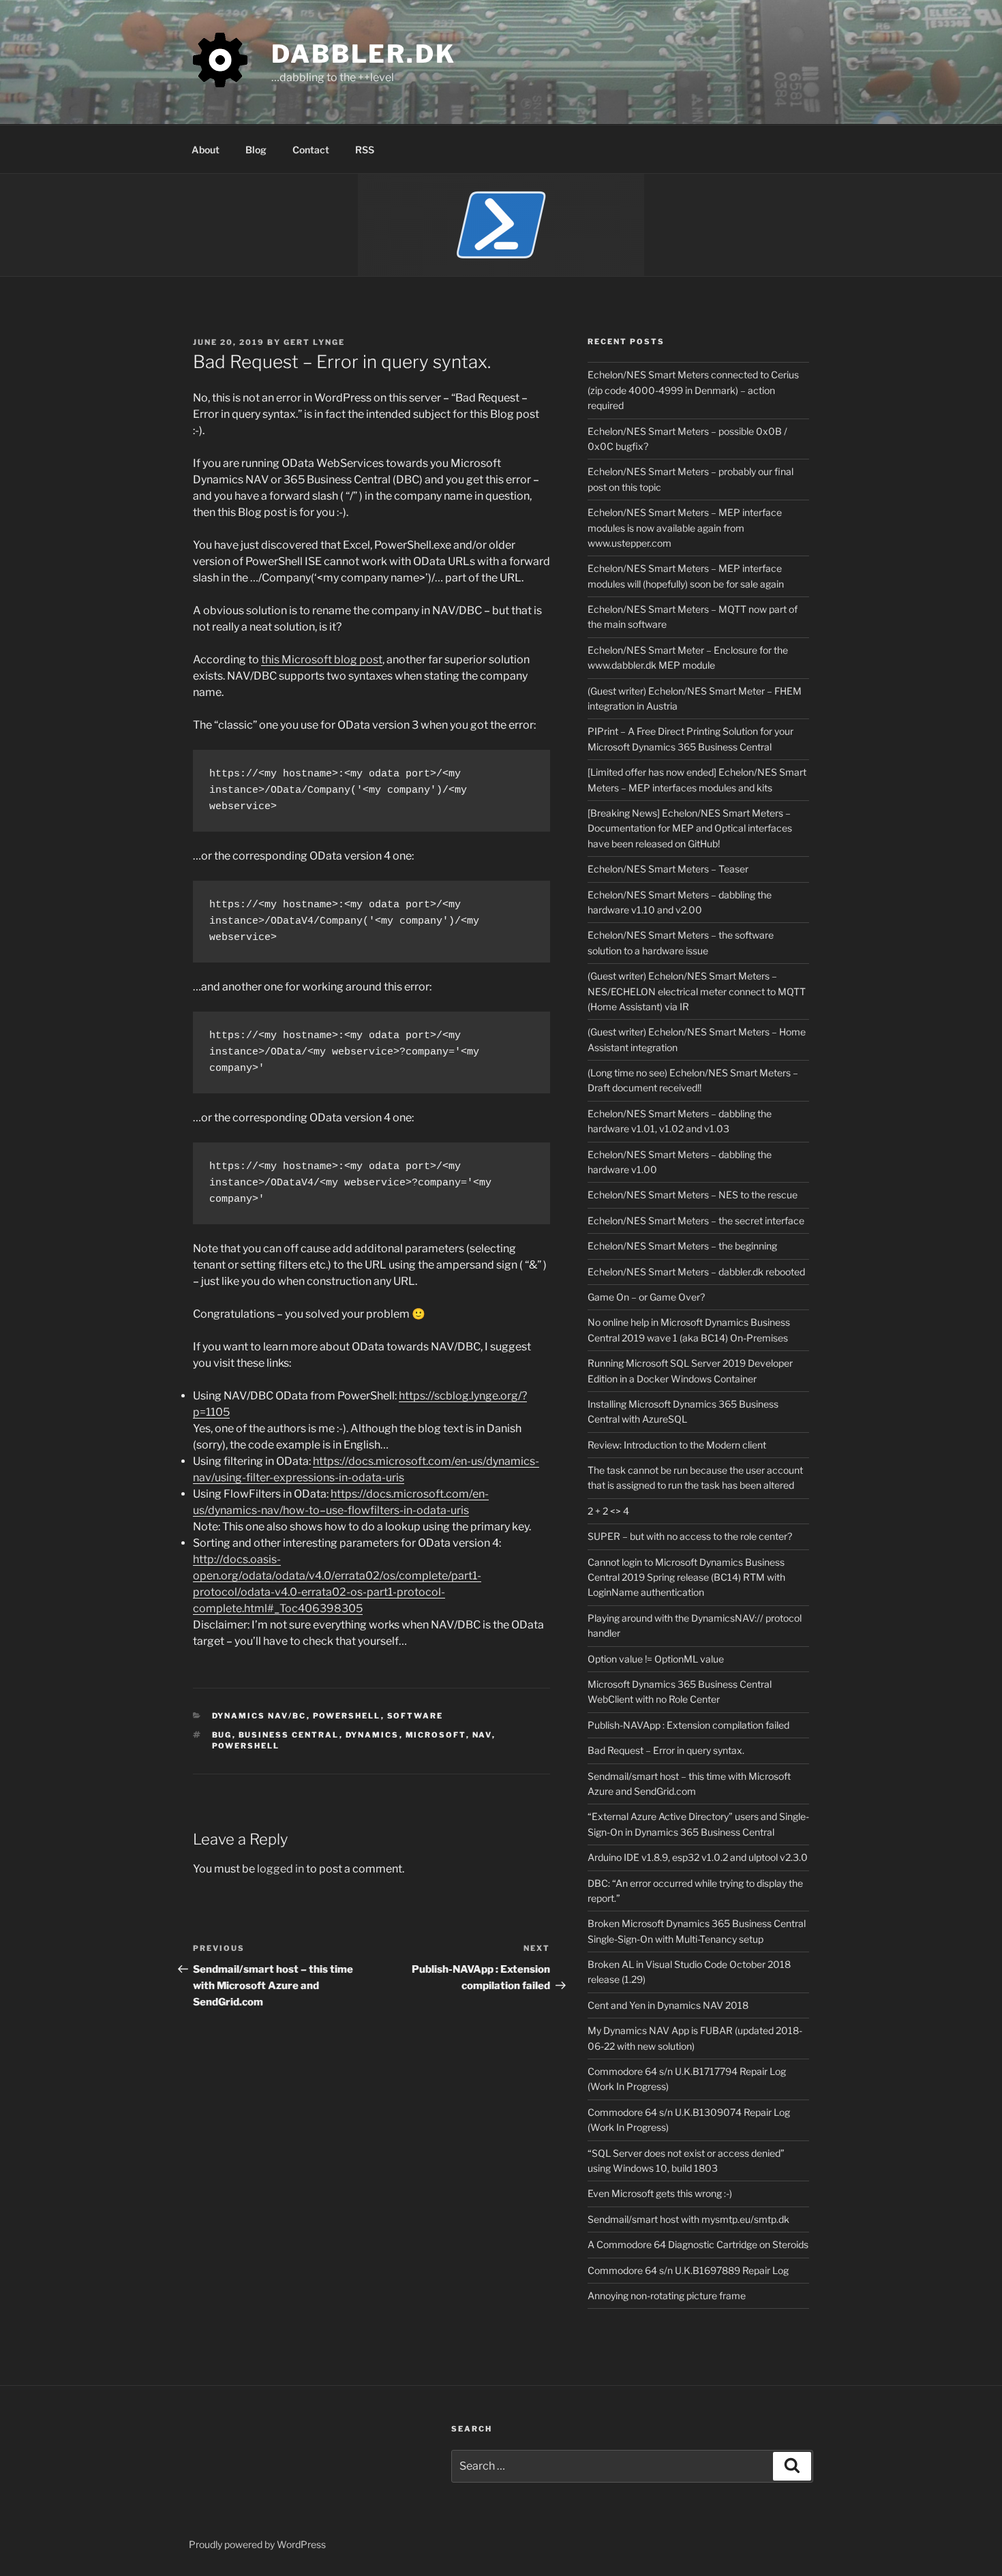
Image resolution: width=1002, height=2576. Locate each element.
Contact (311, 150)
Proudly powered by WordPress (257, 2544)
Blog (256, 150)
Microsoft (436, 1735)
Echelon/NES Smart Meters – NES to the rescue (693, 1195)
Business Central (289, 1735)
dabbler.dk (364, 54)
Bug (222, 1735)
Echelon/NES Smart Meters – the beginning (682, 1246)
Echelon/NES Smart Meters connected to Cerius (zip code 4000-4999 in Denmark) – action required (693, 390)
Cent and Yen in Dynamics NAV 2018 (668, 2005)
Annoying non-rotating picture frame (667, 2295)
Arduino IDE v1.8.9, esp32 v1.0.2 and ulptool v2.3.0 (698, 1857)
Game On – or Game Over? (646, 1297)
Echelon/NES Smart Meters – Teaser (668, 869)
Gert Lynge (314, 342)
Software (415, 1716)
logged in (280, 1869)
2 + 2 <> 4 (608, 1511)
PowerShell (347, 1716)
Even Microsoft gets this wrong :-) (660, 2193)
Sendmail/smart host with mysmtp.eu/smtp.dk (688, 2219)
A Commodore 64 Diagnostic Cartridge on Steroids (698, 2244)
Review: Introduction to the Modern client (677, 1445)
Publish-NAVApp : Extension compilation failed (688, 1725)
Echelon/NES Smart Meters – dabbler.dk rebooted (696, 1272)
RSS (365, 150)
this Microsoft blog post (322, 660)
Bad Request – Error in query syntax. (666, 1750)
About (206, 150)
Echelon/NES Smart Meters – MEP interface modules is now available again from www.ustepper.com (685, 528)
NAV (482, 1735)
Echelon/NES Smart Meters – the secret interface (696, 1221)
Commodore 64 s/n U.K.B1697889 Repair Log (688, 2270)
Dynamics (373, 1735)
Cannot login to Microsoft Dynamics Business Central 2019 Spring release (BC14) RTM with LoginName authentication (686, 1577)
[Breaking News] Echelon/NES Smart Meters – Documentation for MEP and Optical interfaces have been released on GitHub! (690, 828)
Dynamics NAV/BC (259, 1716)
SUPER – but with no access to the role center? (690, 1536)
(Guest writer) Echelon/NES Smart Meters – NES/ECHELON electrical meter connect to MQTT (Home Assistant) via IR (697, 991)
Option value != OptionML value (656, 1659)
